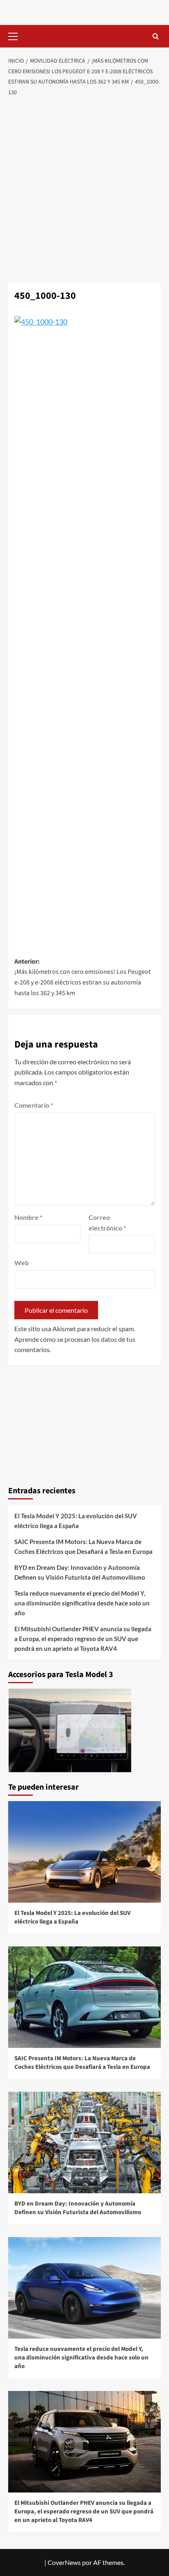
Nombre (28, 1217)
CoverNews (64, 2562)
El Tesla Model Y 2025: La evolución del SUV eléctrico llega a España (76, 1521)
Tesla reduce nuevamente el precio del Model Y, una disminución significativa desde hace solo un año (82, 1603)
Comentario (34, 1105)
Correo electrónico (107, 1223)
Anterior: (82, 977)
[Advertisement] (84, 190)
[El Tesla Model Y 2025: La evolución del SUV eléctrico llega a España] (84, 1852)
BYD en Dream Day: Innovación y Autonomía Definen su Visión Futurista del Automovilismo (80, 1572)
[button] (16, 35)
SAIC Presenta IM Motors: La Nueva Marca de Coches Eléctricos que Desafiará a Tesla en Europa (83, 1547)
